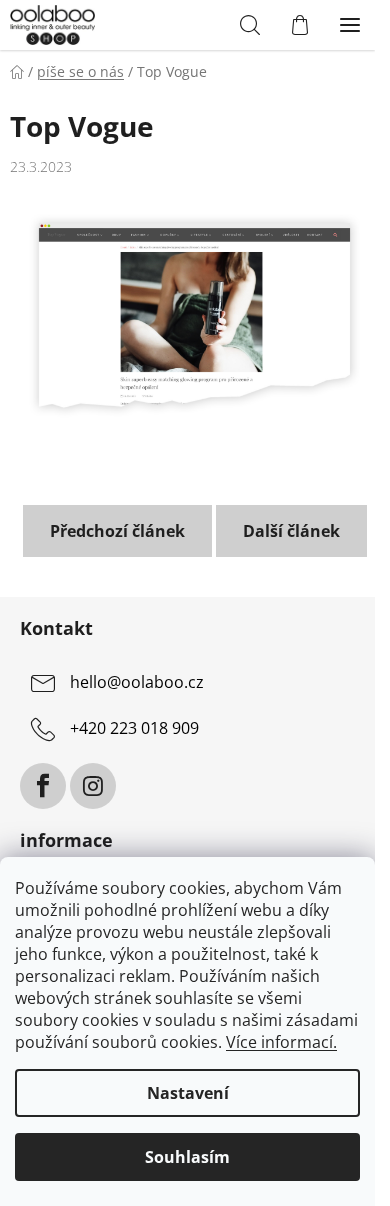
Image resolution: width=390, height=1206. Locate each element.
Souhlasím (187, 1157)
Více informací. (281, 1042)
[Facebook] (43, 786)
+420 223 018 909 (134, 729)
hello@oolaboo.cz (137, 683)
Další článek (291, 531)
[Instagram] (93, 786)
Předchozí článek (117, 531)
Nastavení (188, 1093)
